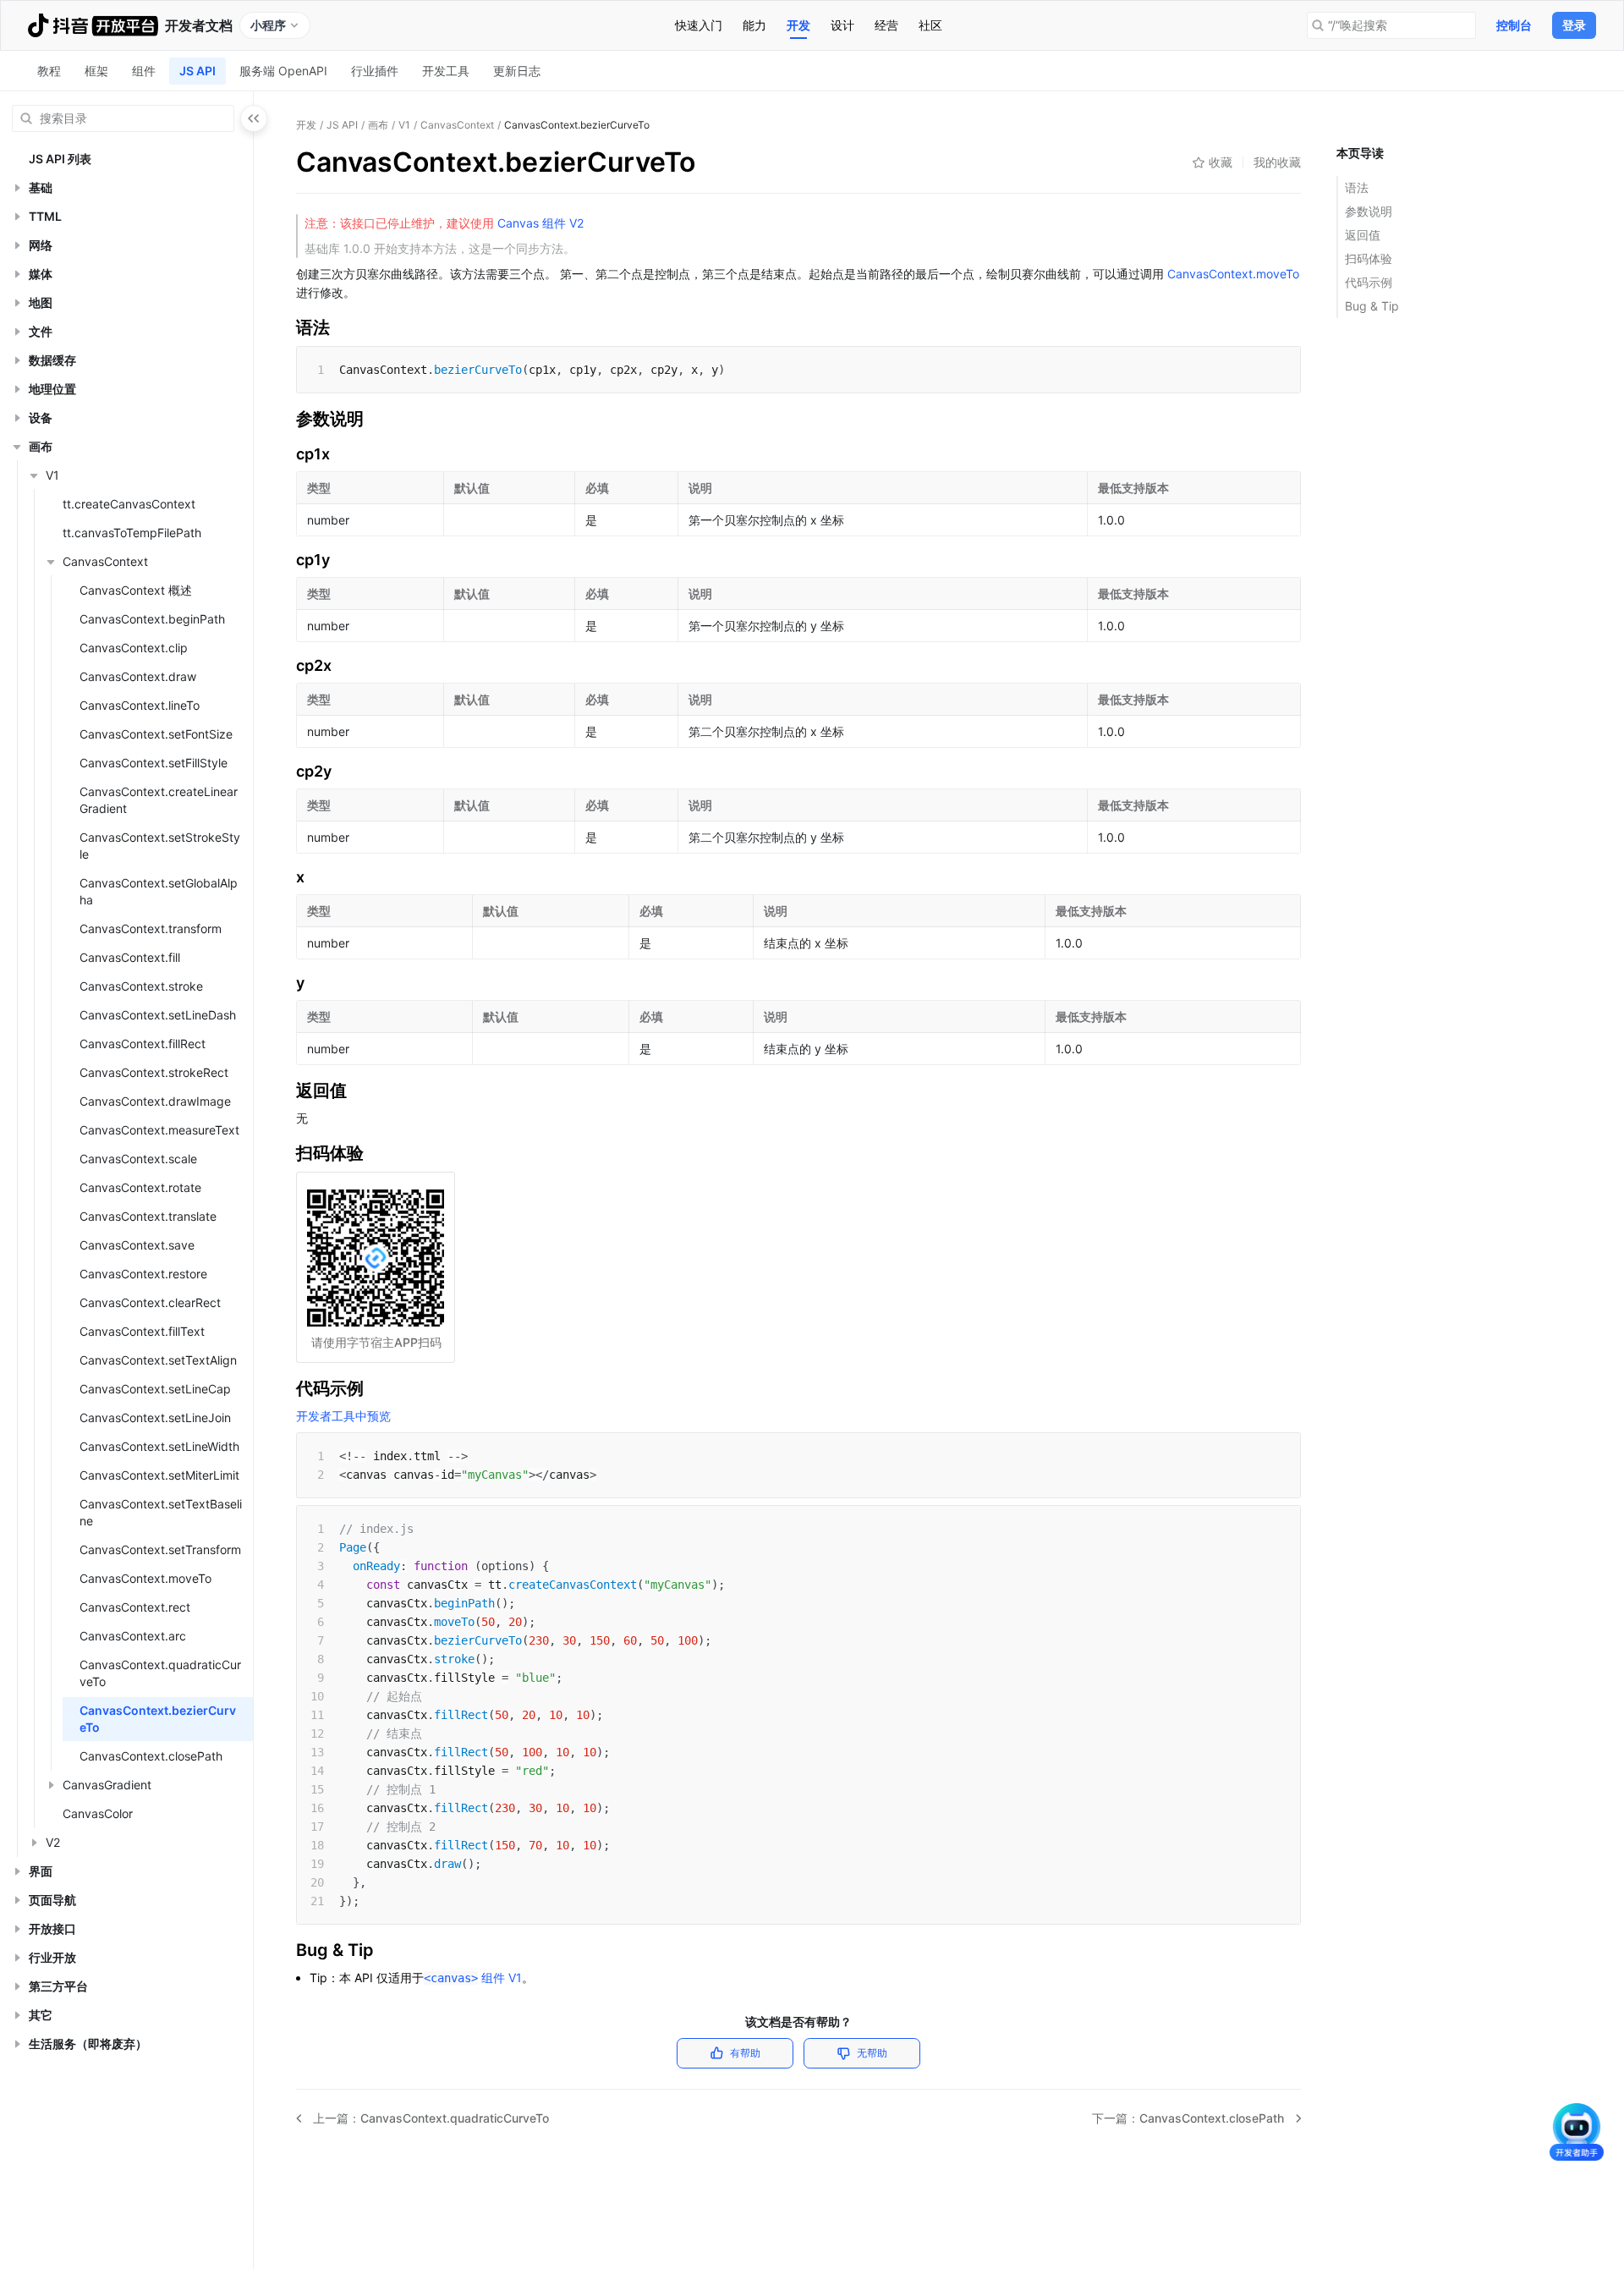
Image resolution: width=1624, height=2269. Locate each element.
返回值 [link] (1363, 235)
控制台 (1514, 25)
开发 (798, 25)
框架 (96, 71)
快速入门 (699, 25)
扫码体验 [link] (1369, 258)
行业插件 (375, 71)
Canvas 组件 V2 (539, 223)
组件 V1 (473, 1978)
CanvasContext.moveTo (1233, 274)
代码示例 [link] (1369, 282)
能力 (754, 25)
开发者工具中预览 (343, 1416)
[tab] (699, 25)
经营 (886, 25)
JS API (198, 71)
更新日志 (517, 71)
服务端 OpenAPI (283, 71)
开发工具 (446, 71)
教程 (49, 71)
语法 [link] (1357, 187)
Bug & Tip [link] (1372, 306)
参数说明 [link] (1369, 211)
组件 (144, 71)
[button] (17, 188)
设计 (842, 25)
